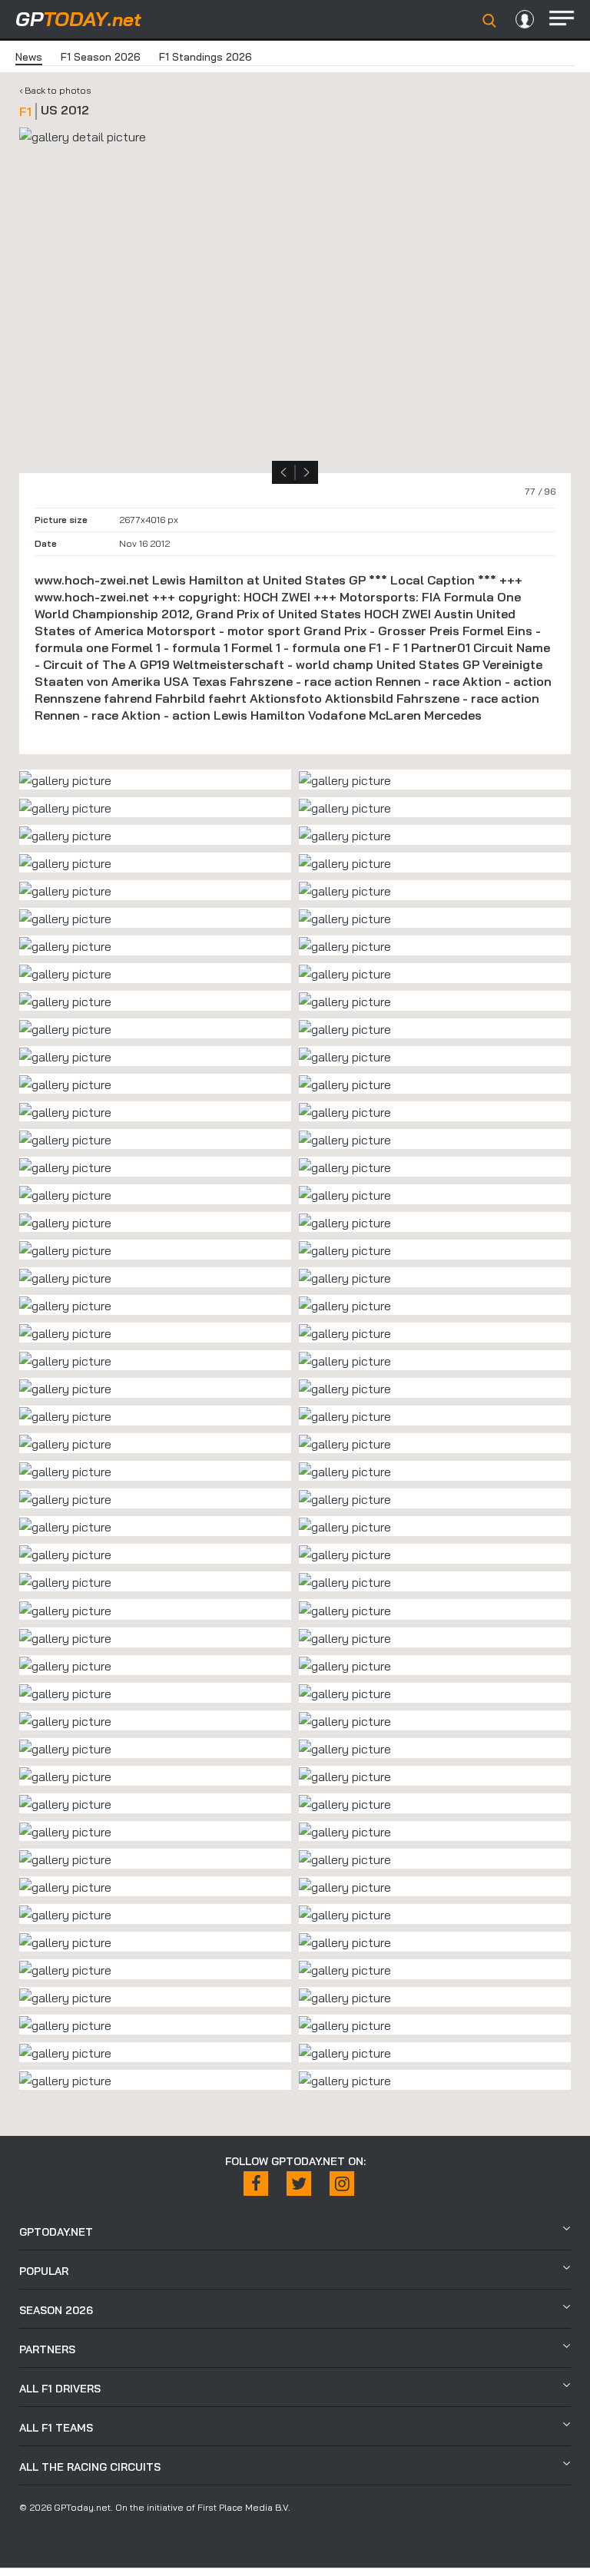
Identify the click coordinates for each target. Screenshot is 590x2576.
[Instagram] (342, 2184)
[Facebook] (256, 2184)
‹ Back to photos (55, 90)
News (29, 57)
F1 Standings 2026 (206, 57)
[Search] (489, 21)
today (78, 19)
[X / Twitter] (299, 2184)
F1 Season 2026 (101, 57)
